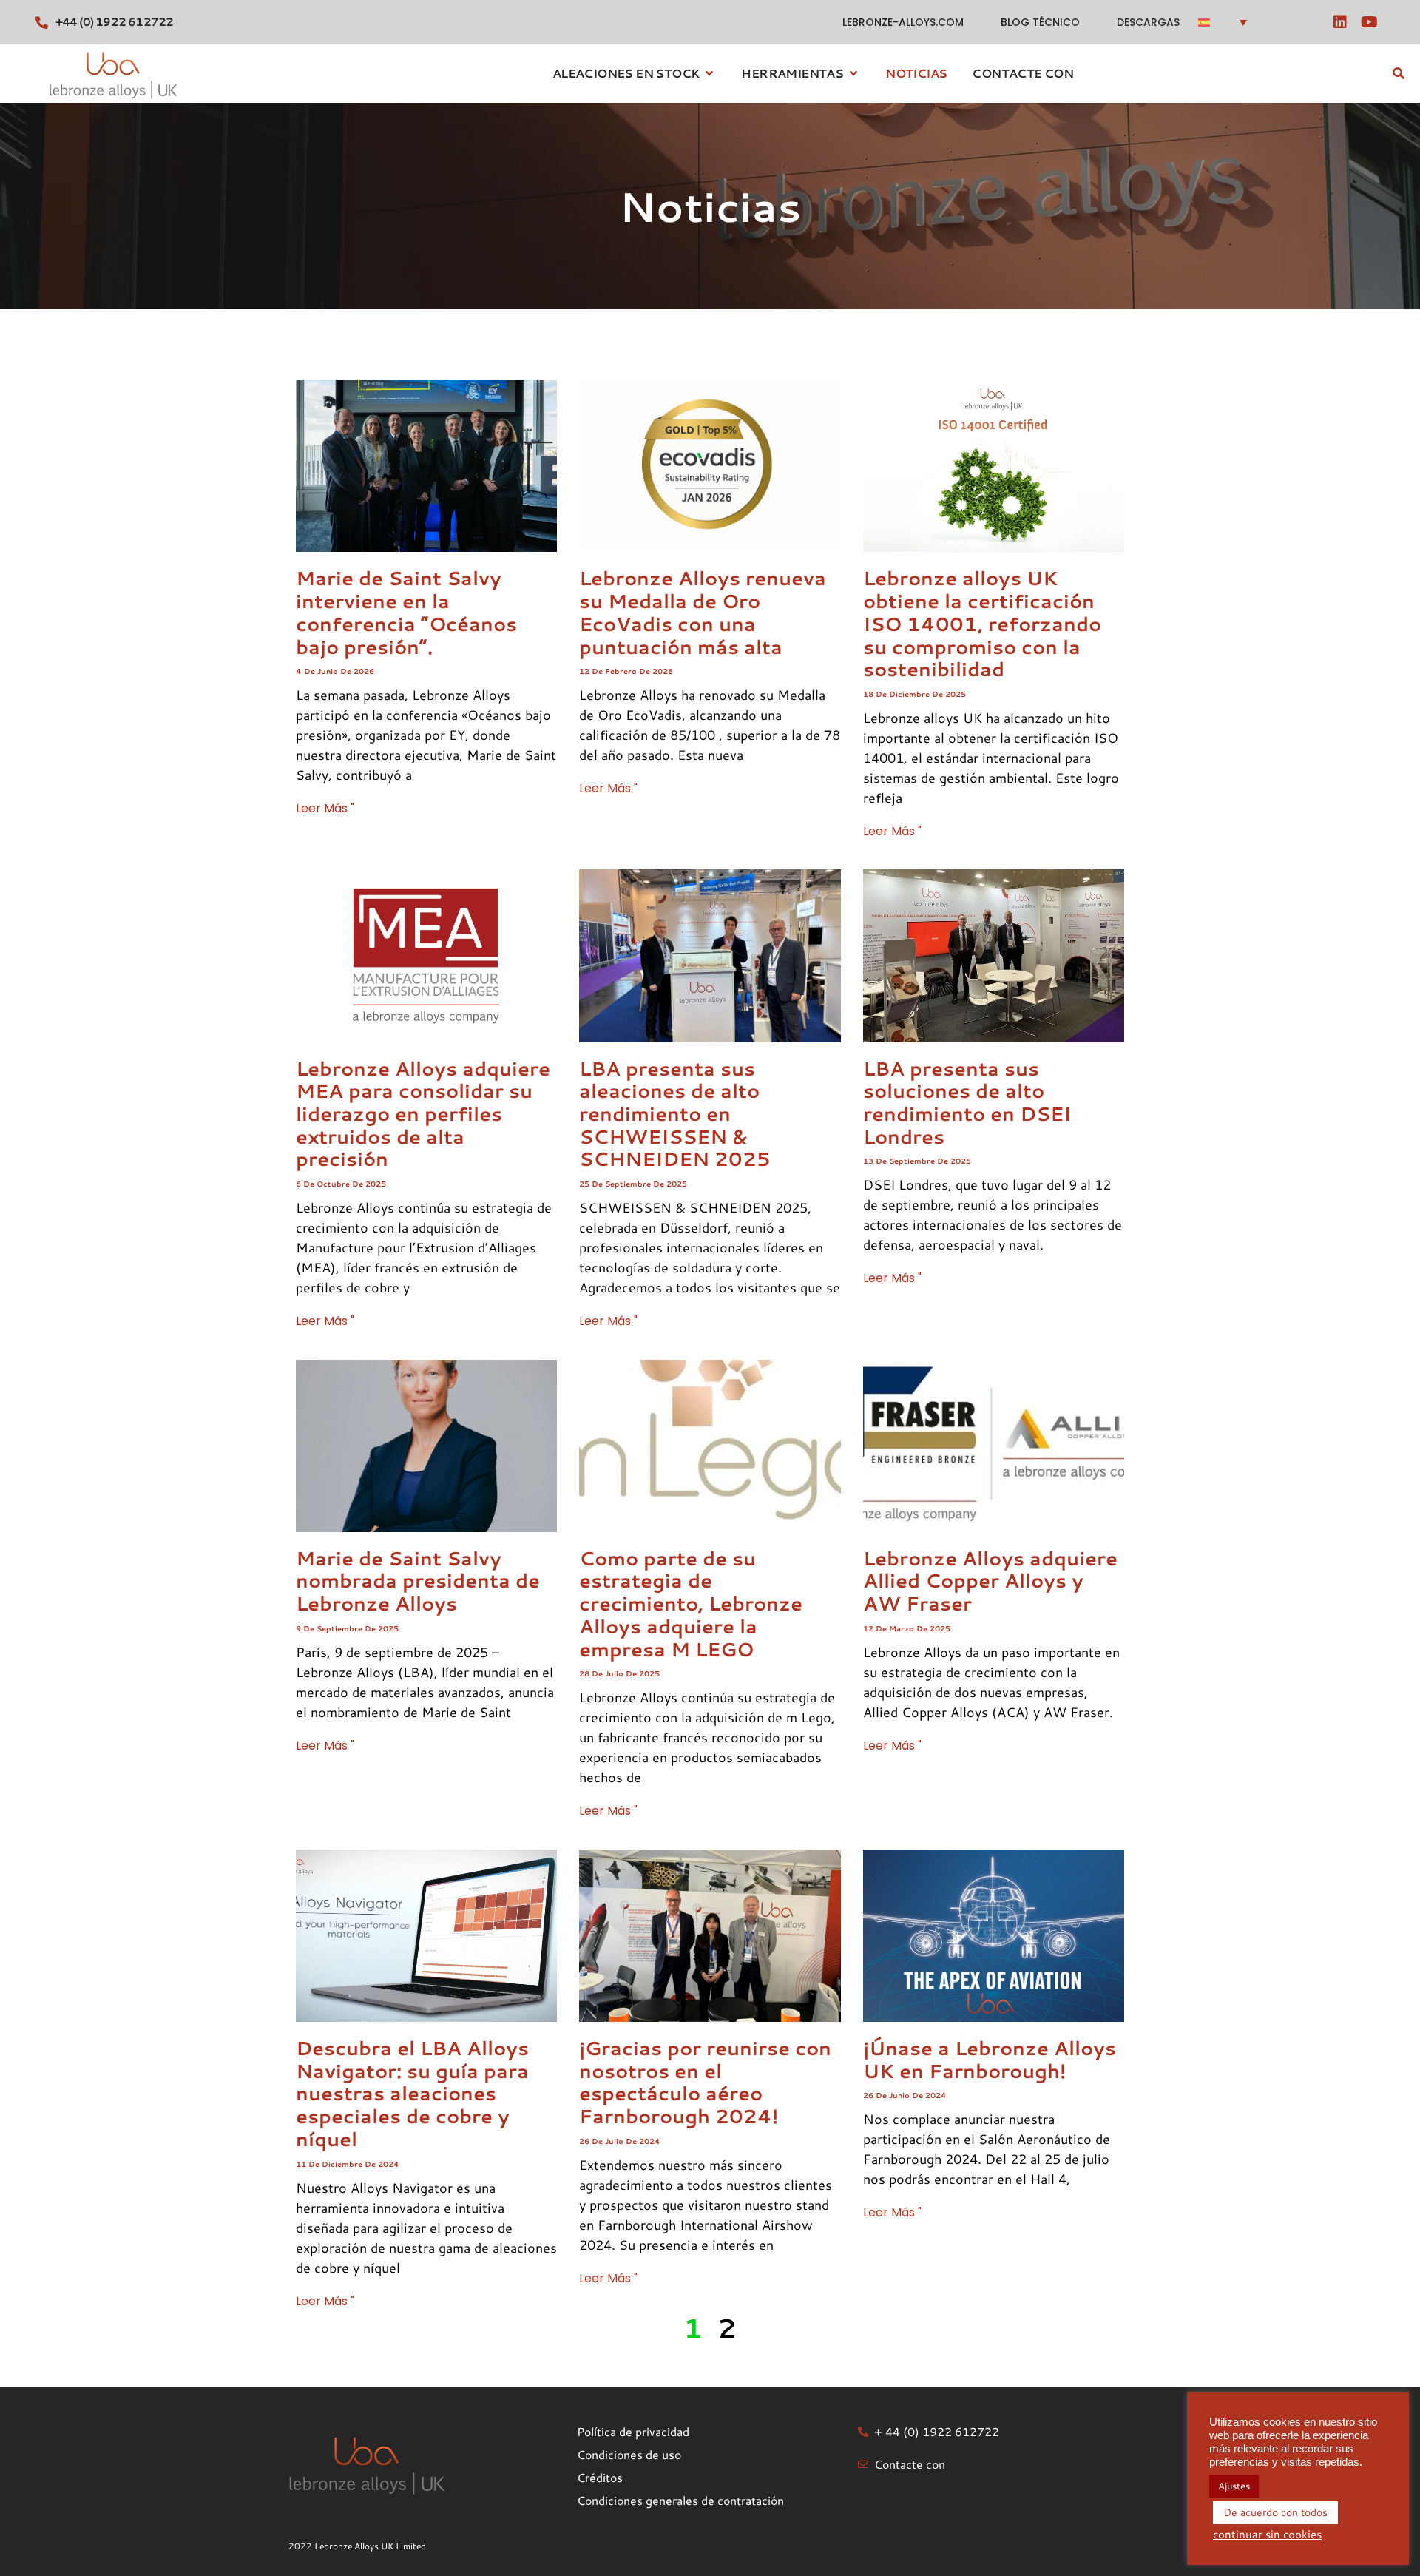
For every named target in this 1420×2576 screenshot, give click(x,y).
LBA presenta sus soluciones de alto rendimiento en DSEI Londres (967, 1102)
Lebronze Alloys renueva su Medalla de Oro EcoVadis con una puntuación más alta (703, 612)
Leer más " (325, 808)
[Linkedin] (1340, 22)
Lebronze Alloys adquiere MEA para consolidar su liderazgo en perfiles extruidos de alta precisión (423, 1114)
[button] (1228, 22)
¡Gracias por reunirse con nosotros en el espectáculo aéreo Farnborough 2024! (705, 2082)
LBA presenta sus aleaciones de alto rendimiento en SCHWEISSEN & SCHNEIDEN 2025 (675, 1114)
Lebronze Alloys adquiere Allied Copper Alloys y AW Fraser (990, 1581)
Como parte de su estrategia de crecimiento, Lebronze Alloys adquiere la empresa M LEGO (691, 1604)
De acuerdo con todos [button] (1275, 2512)
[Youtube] (1370, 22)
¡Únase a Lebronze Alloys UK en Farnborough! (990, 2059)
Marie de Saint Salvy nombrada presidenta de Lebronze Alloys (418, 1581)
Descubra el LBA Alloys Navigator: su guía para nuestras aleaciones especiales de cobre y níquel (412, 2093)
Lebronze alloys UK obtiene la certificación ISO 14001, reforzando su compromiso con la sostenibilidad (982, 623)
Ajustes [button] (1234, 2486)
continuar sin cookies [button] (1267, 2535)
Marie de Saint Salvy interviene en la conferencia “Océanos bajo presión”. (406, 612)
